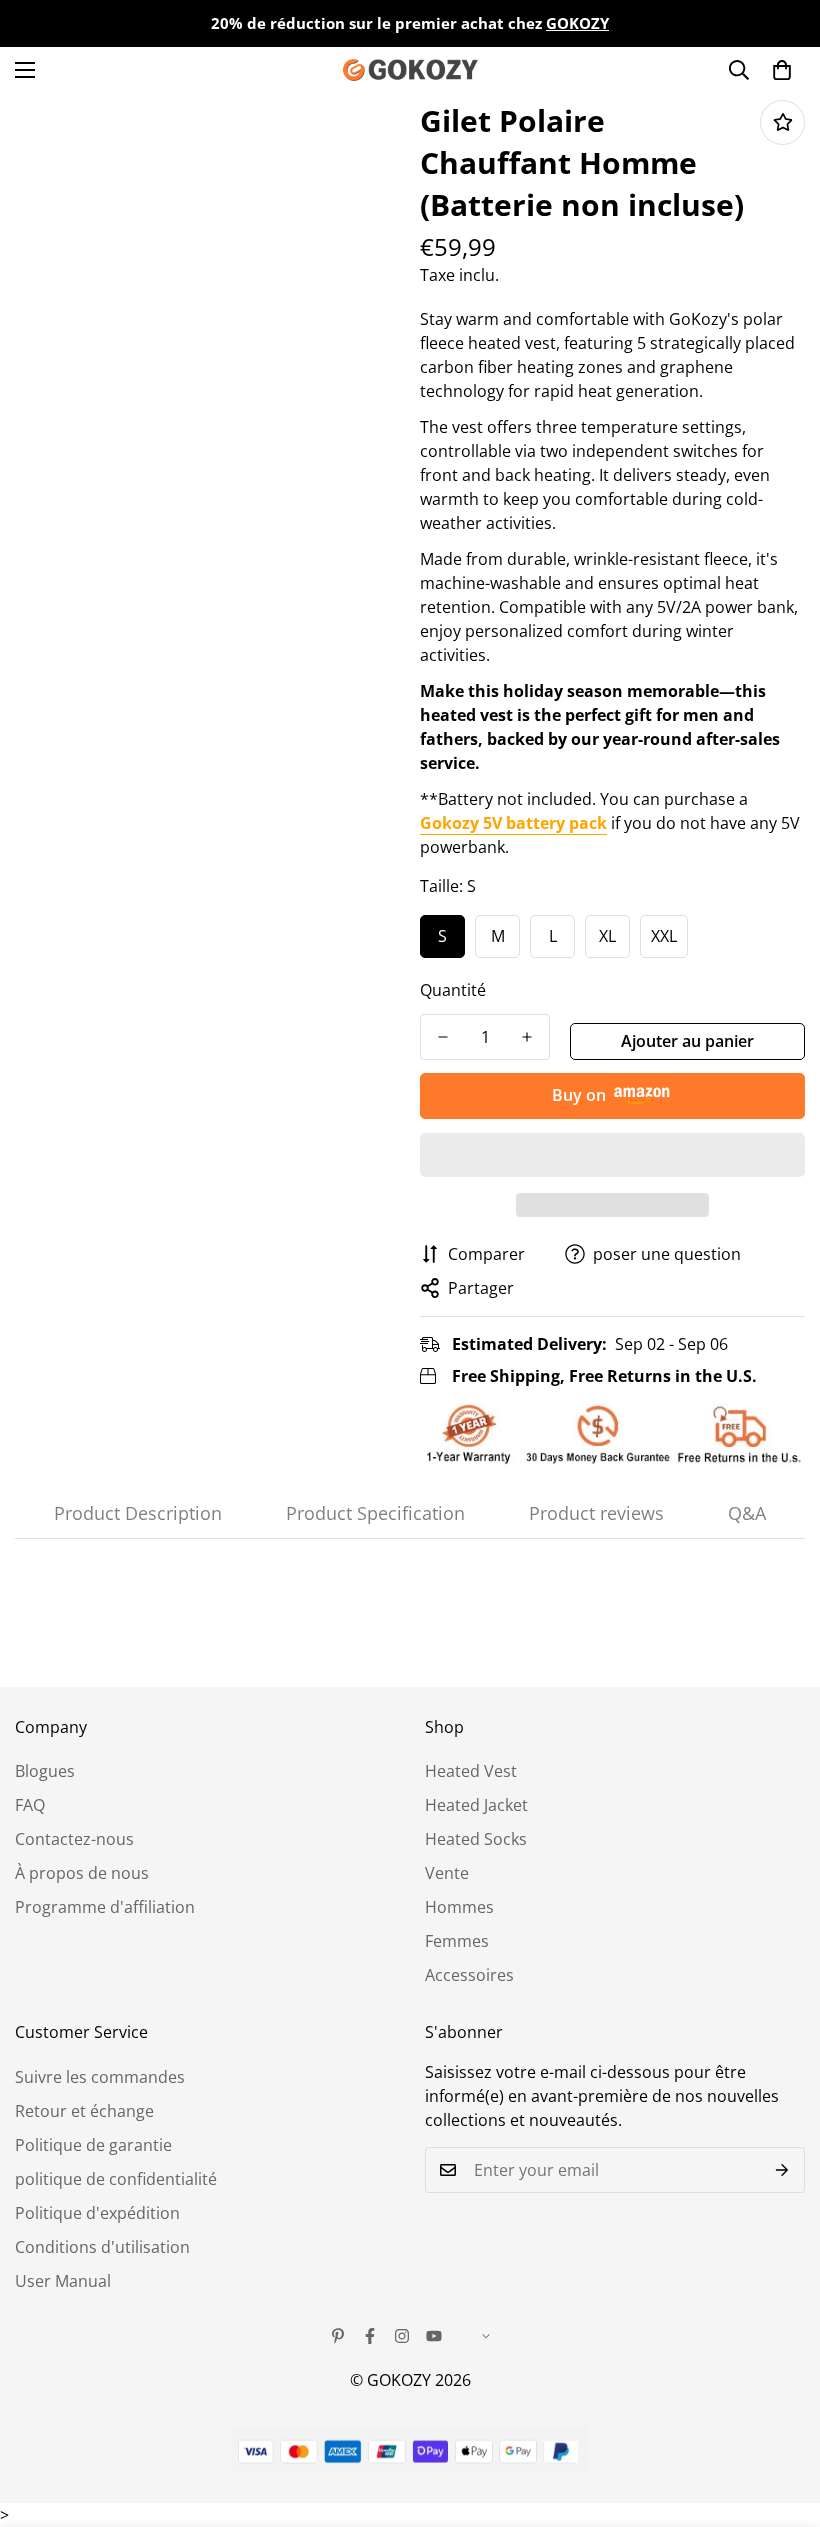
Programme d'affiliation (105, 1907)
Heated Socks (476, 1839)
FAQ (30, 1805)
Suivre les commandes (100, 2077)
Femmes (457, 1941)
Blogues (45, 1771)
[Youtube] (434, 2336)
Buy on (579, 1095)
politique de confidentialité (116, 2179)
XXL (664, 936)
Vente (447, 1873)
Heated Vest (471, 1771)
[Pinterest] (338, 2336)
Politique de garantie (93, 2145)
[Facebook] (370, 2336)
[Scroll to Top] (781, 2418)
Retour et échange (84, 2111)
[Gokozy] (410, 70)
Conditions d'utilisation (102, 2247)
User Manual (63, 2281)
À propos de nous (82, 1873)
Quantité (453, 990)
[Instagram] (402, 2336)
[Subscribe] (782, 2170)
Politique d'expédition (97, 2213)
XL (607, 936)
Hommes (459, 1907)
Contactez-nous (74, 1839)
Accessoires (469, 1975)
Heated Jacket (476, 1805)
